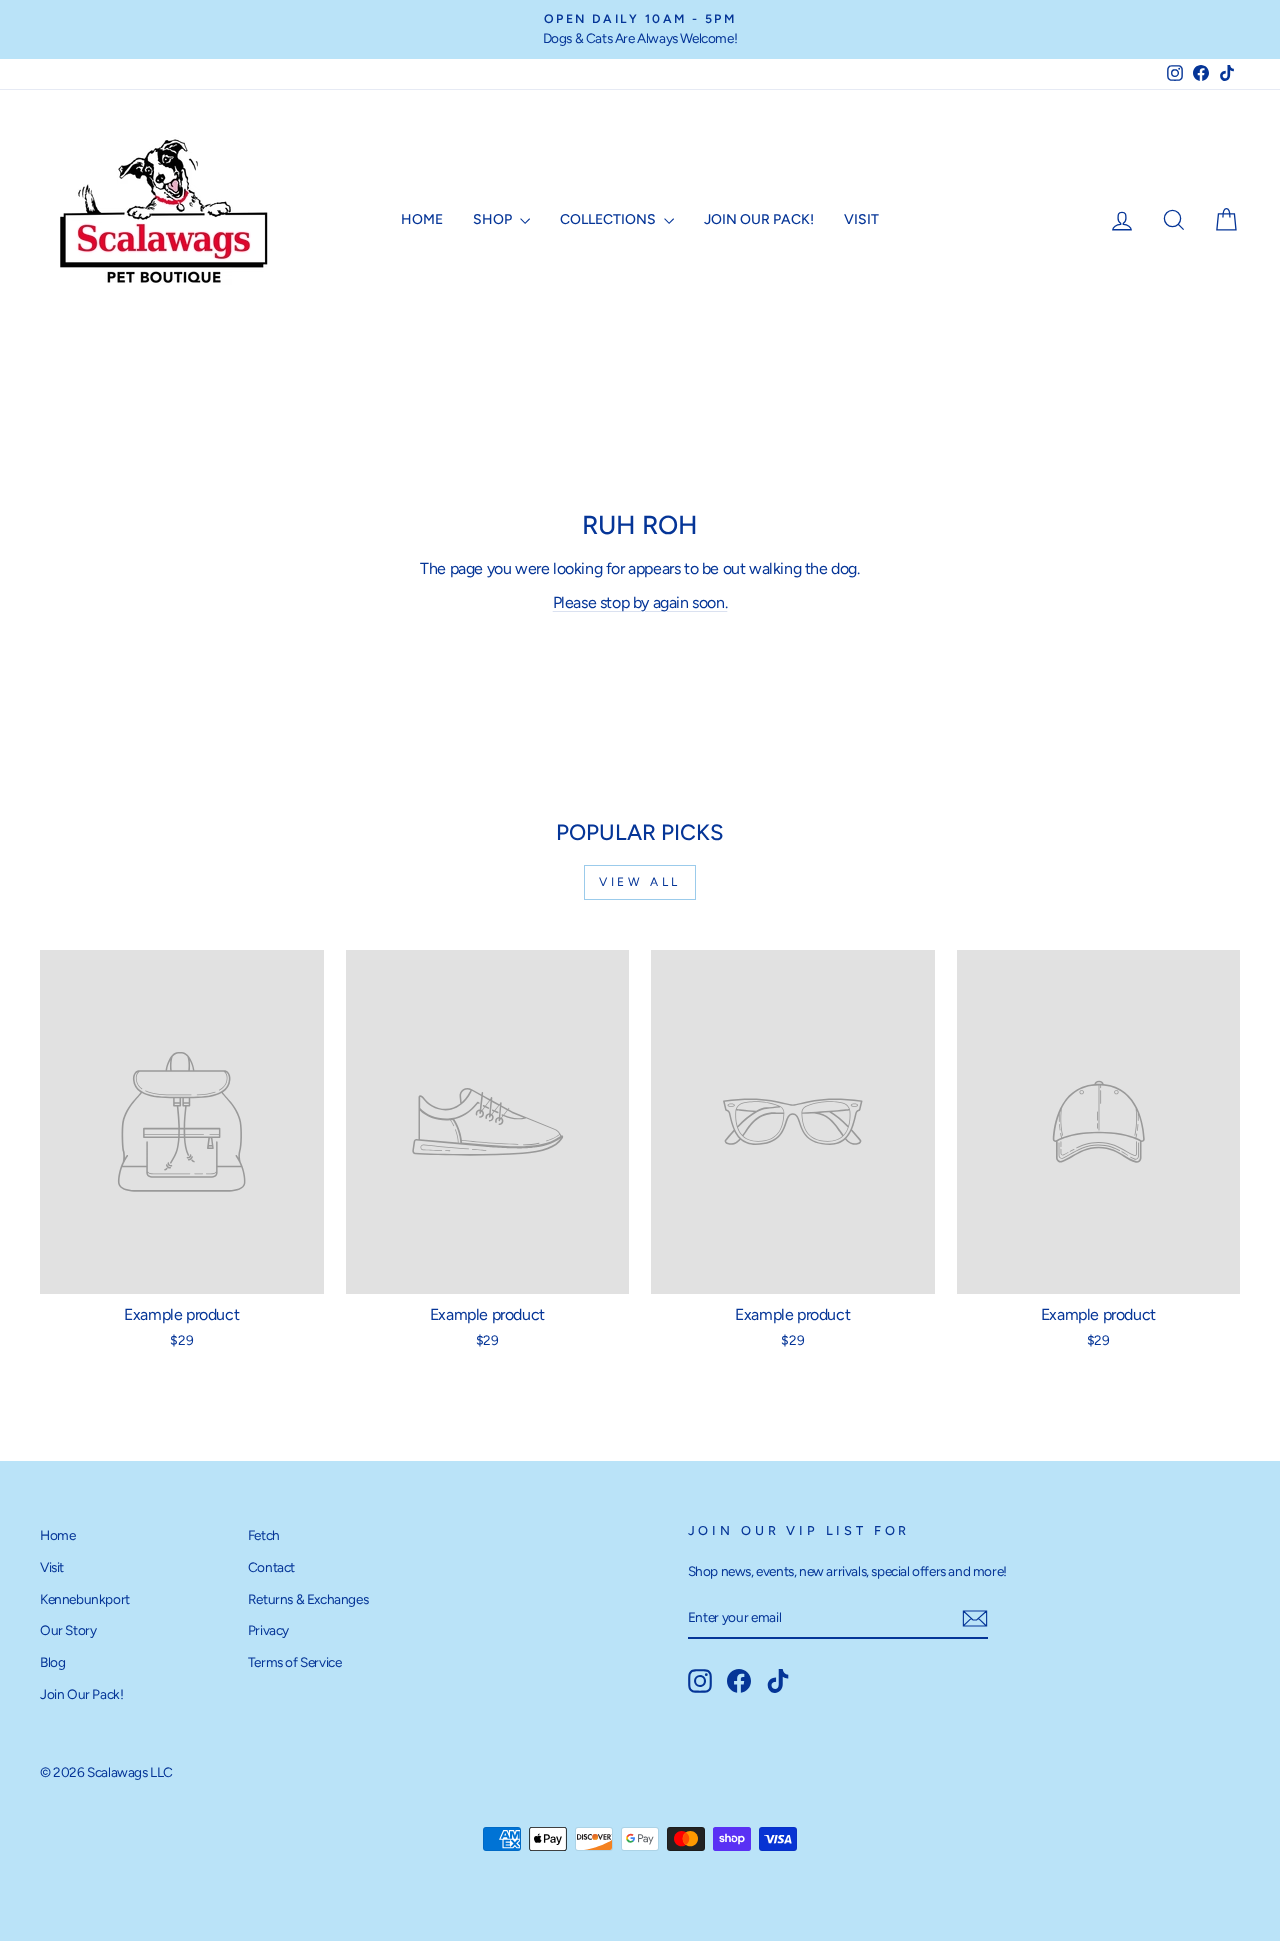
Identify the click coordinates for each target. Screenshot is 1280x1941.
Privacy (268, 1630)
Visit (861, 219)
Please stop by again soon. (640, 602)
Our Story (68, 1630)
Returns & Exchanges (308, 1599)
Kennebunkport (85, 1599)
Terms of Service (295, 1662)
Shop (494, 219)
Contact (271, 1567)
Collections (609, 219)
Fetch (264, 1535)
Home (422, 219)
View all (640, 882)
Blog (52, 1662)
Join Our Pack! (759, 219)
